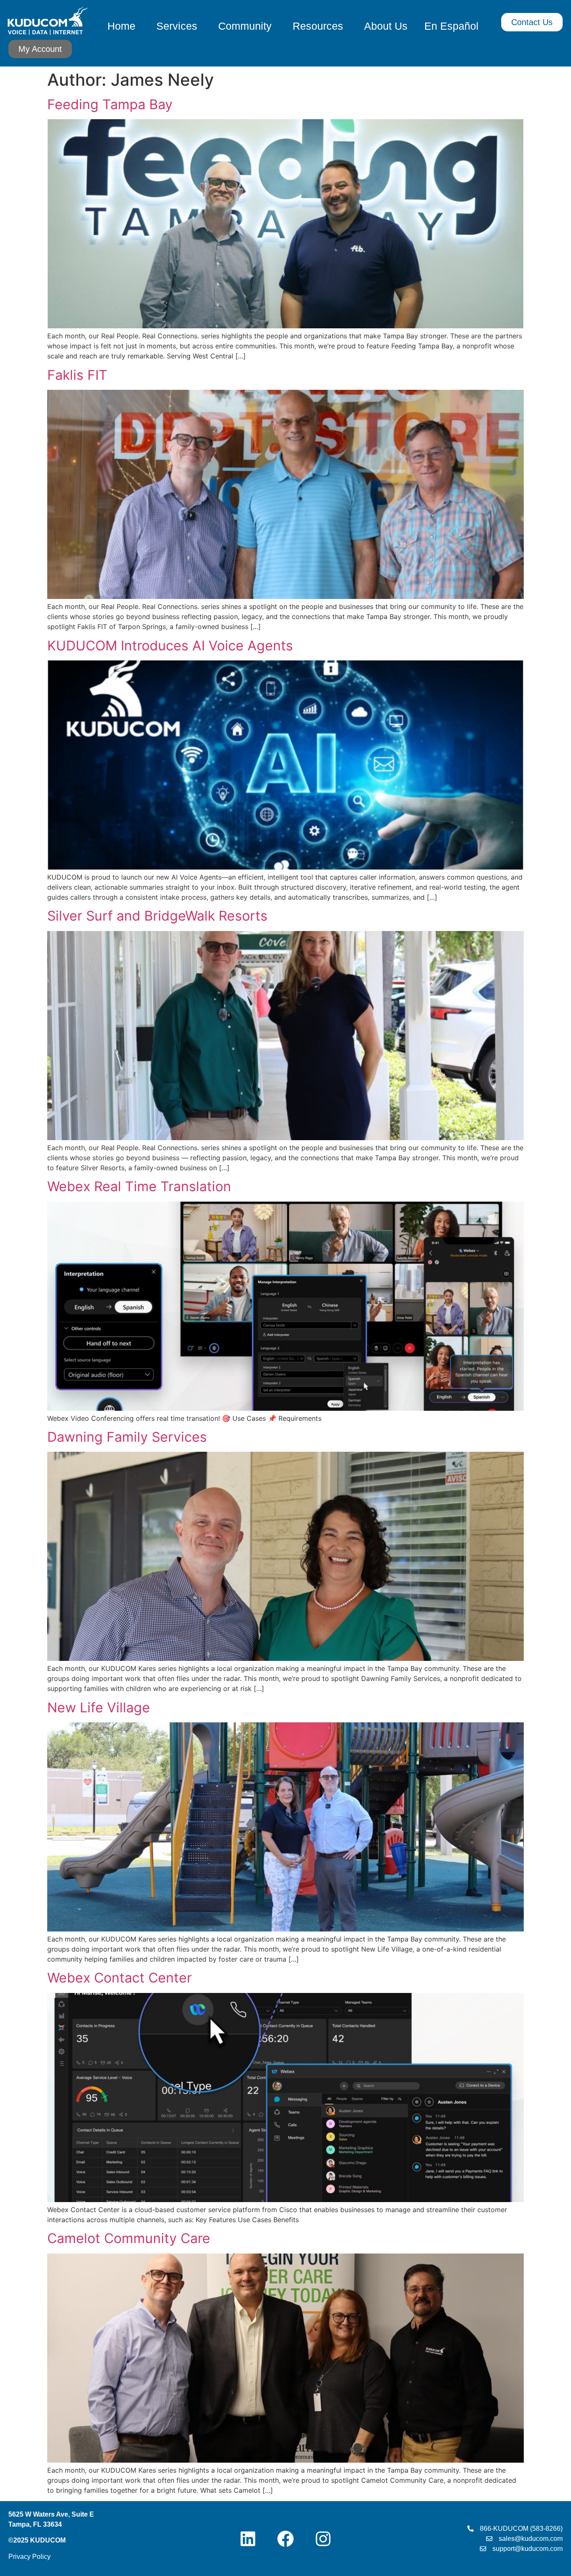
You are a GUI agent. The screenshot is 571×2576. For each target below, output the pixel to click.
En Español (451, 26)
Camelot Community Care (129, 2238)
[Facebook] (285, 2539)
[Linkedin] (248, 2539)
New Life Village (99, 1708)
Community (245, 26)
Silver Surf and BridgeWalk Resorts (157, 916)
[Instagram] (323, 2539)
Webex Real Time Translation (139, 1186)
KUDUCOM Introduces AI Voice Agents (170, 646)
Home (121, 26)
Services (177, 26)
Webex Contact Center (120, 1978)
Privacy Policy (29, 2557)
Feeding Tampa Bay (110, 104)
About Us (386, 26)
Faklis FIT (77, 375)
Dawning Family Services (127, 1437)
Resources (318, 26)
